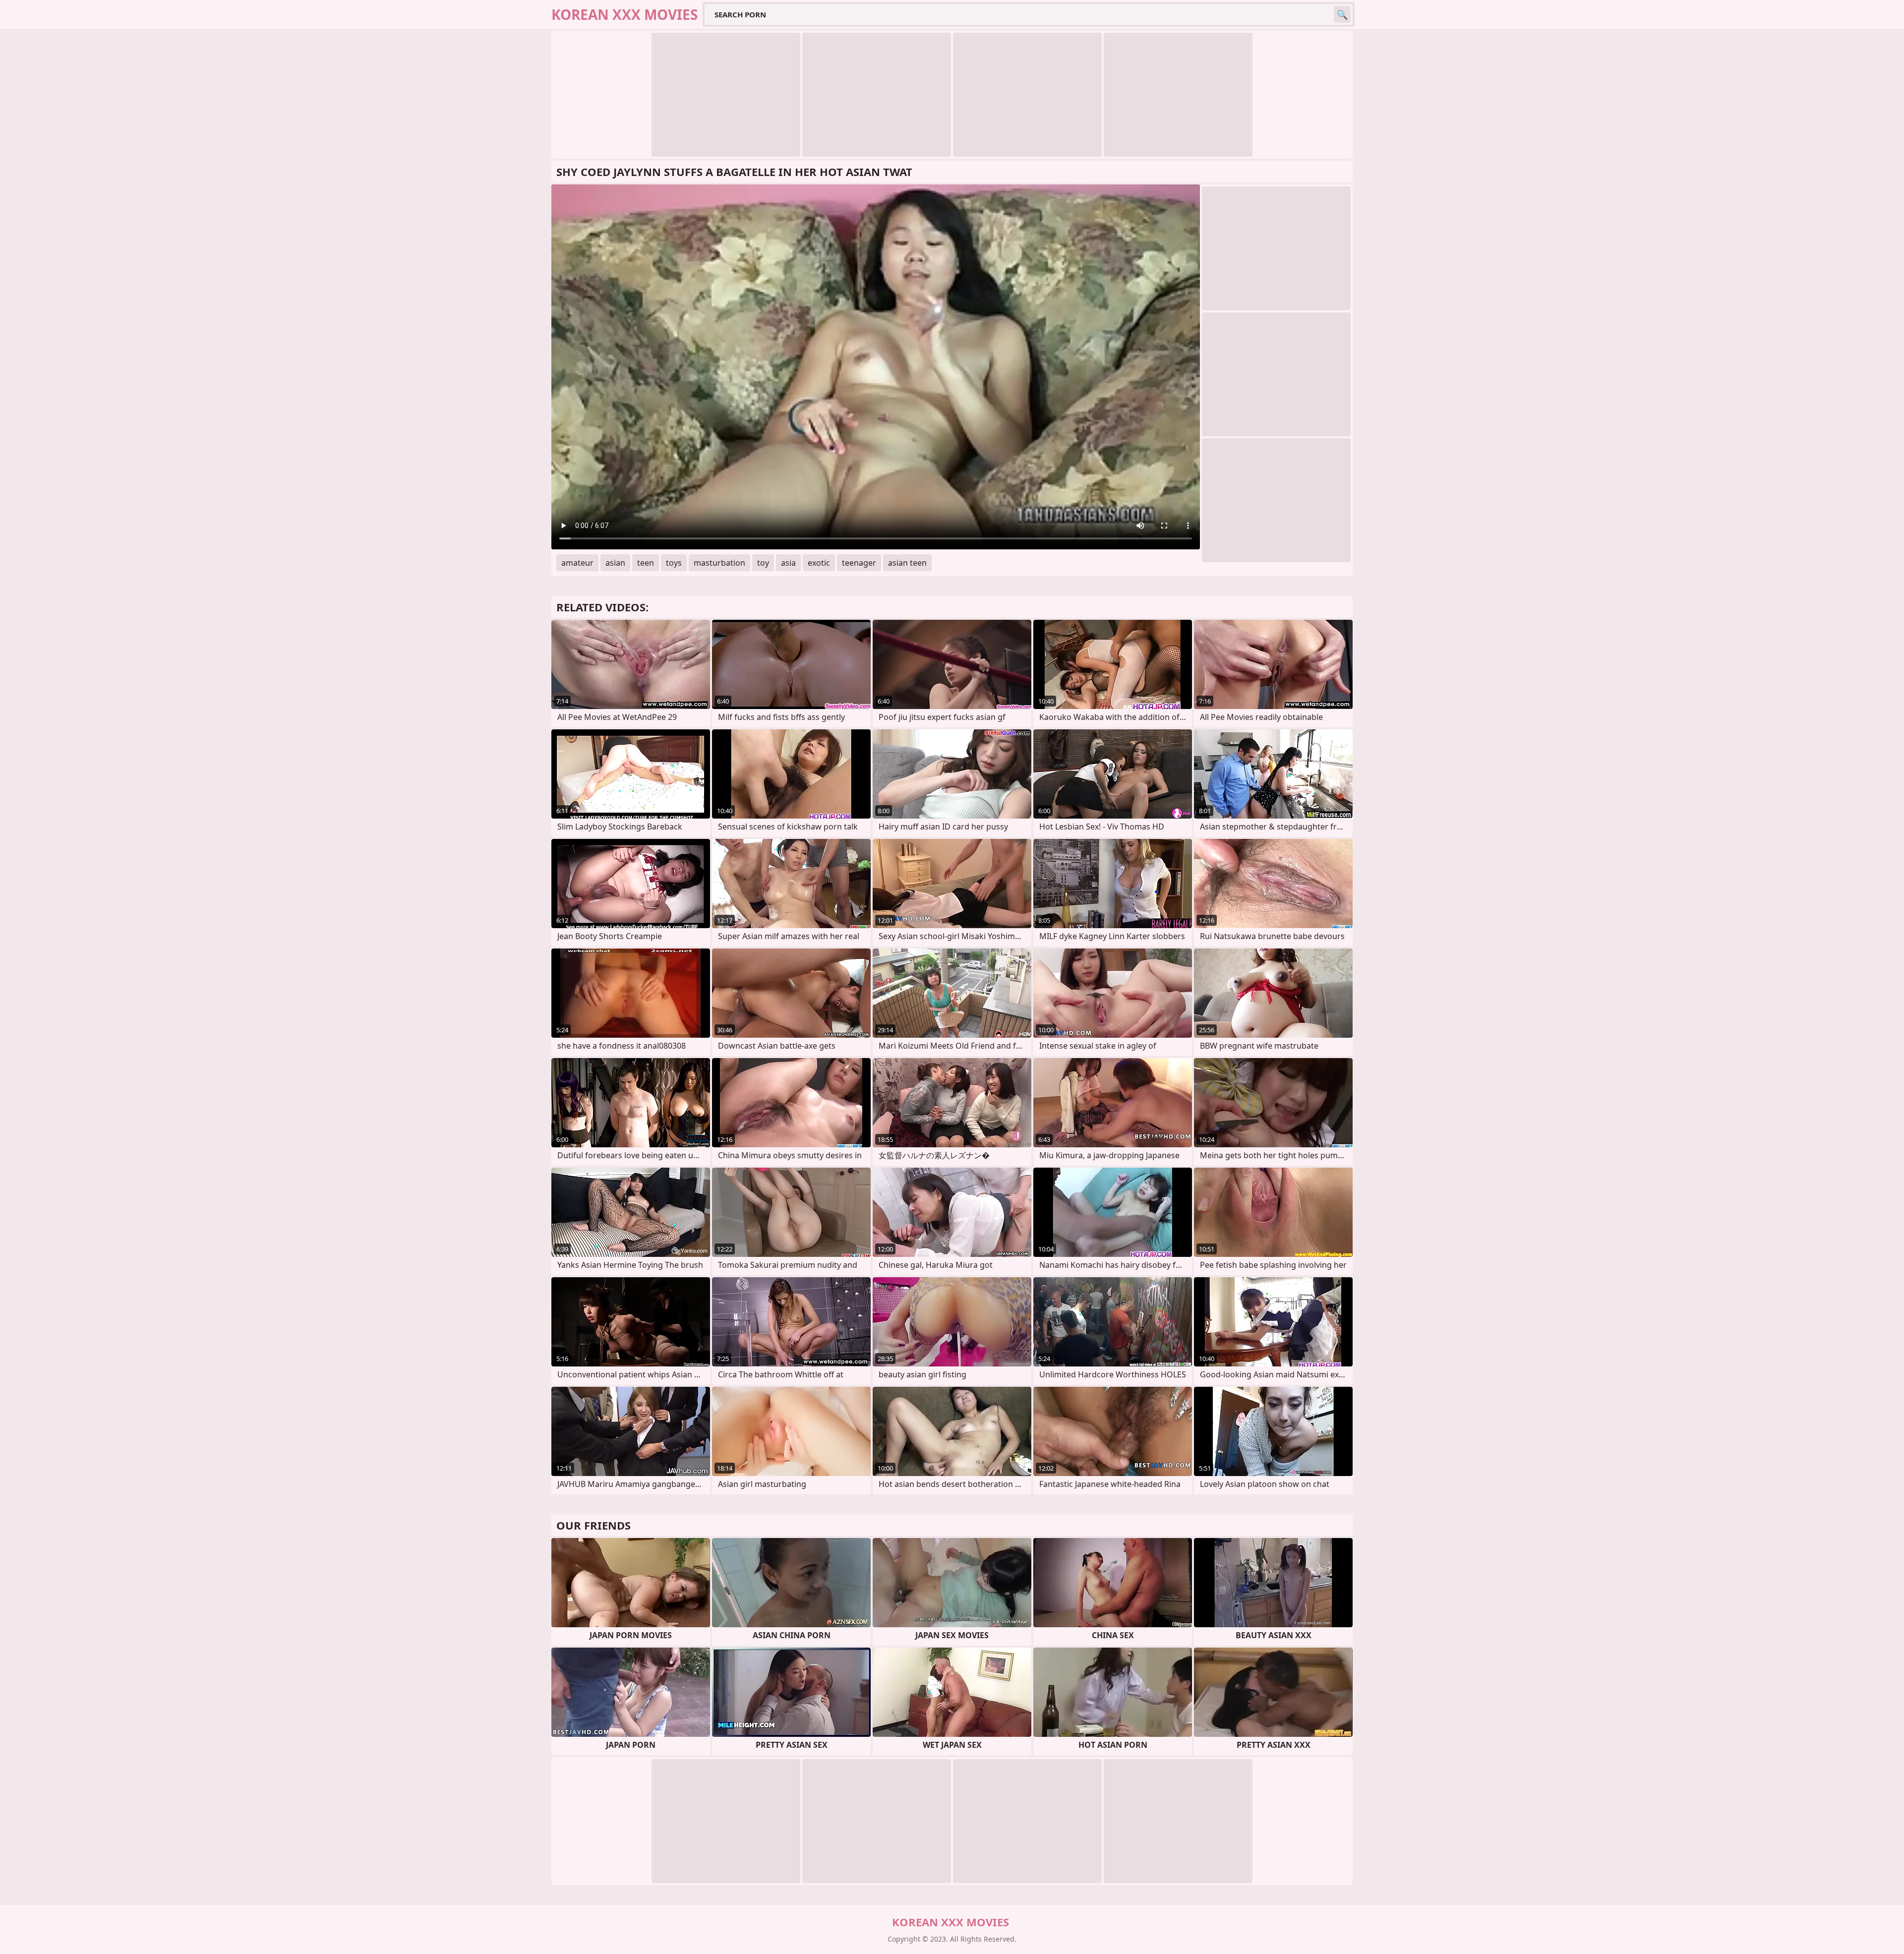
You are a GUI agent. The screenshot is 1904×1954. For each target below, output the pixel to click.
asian (615, 563)
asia (788, 563)
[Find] (1342, 14)
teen (646, 563)
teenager (859, 563)
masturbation (719, 563)
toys (674, 563)
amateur (577, 563)
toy (763, 563)
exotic (819, 563)
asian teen (907, 563)
